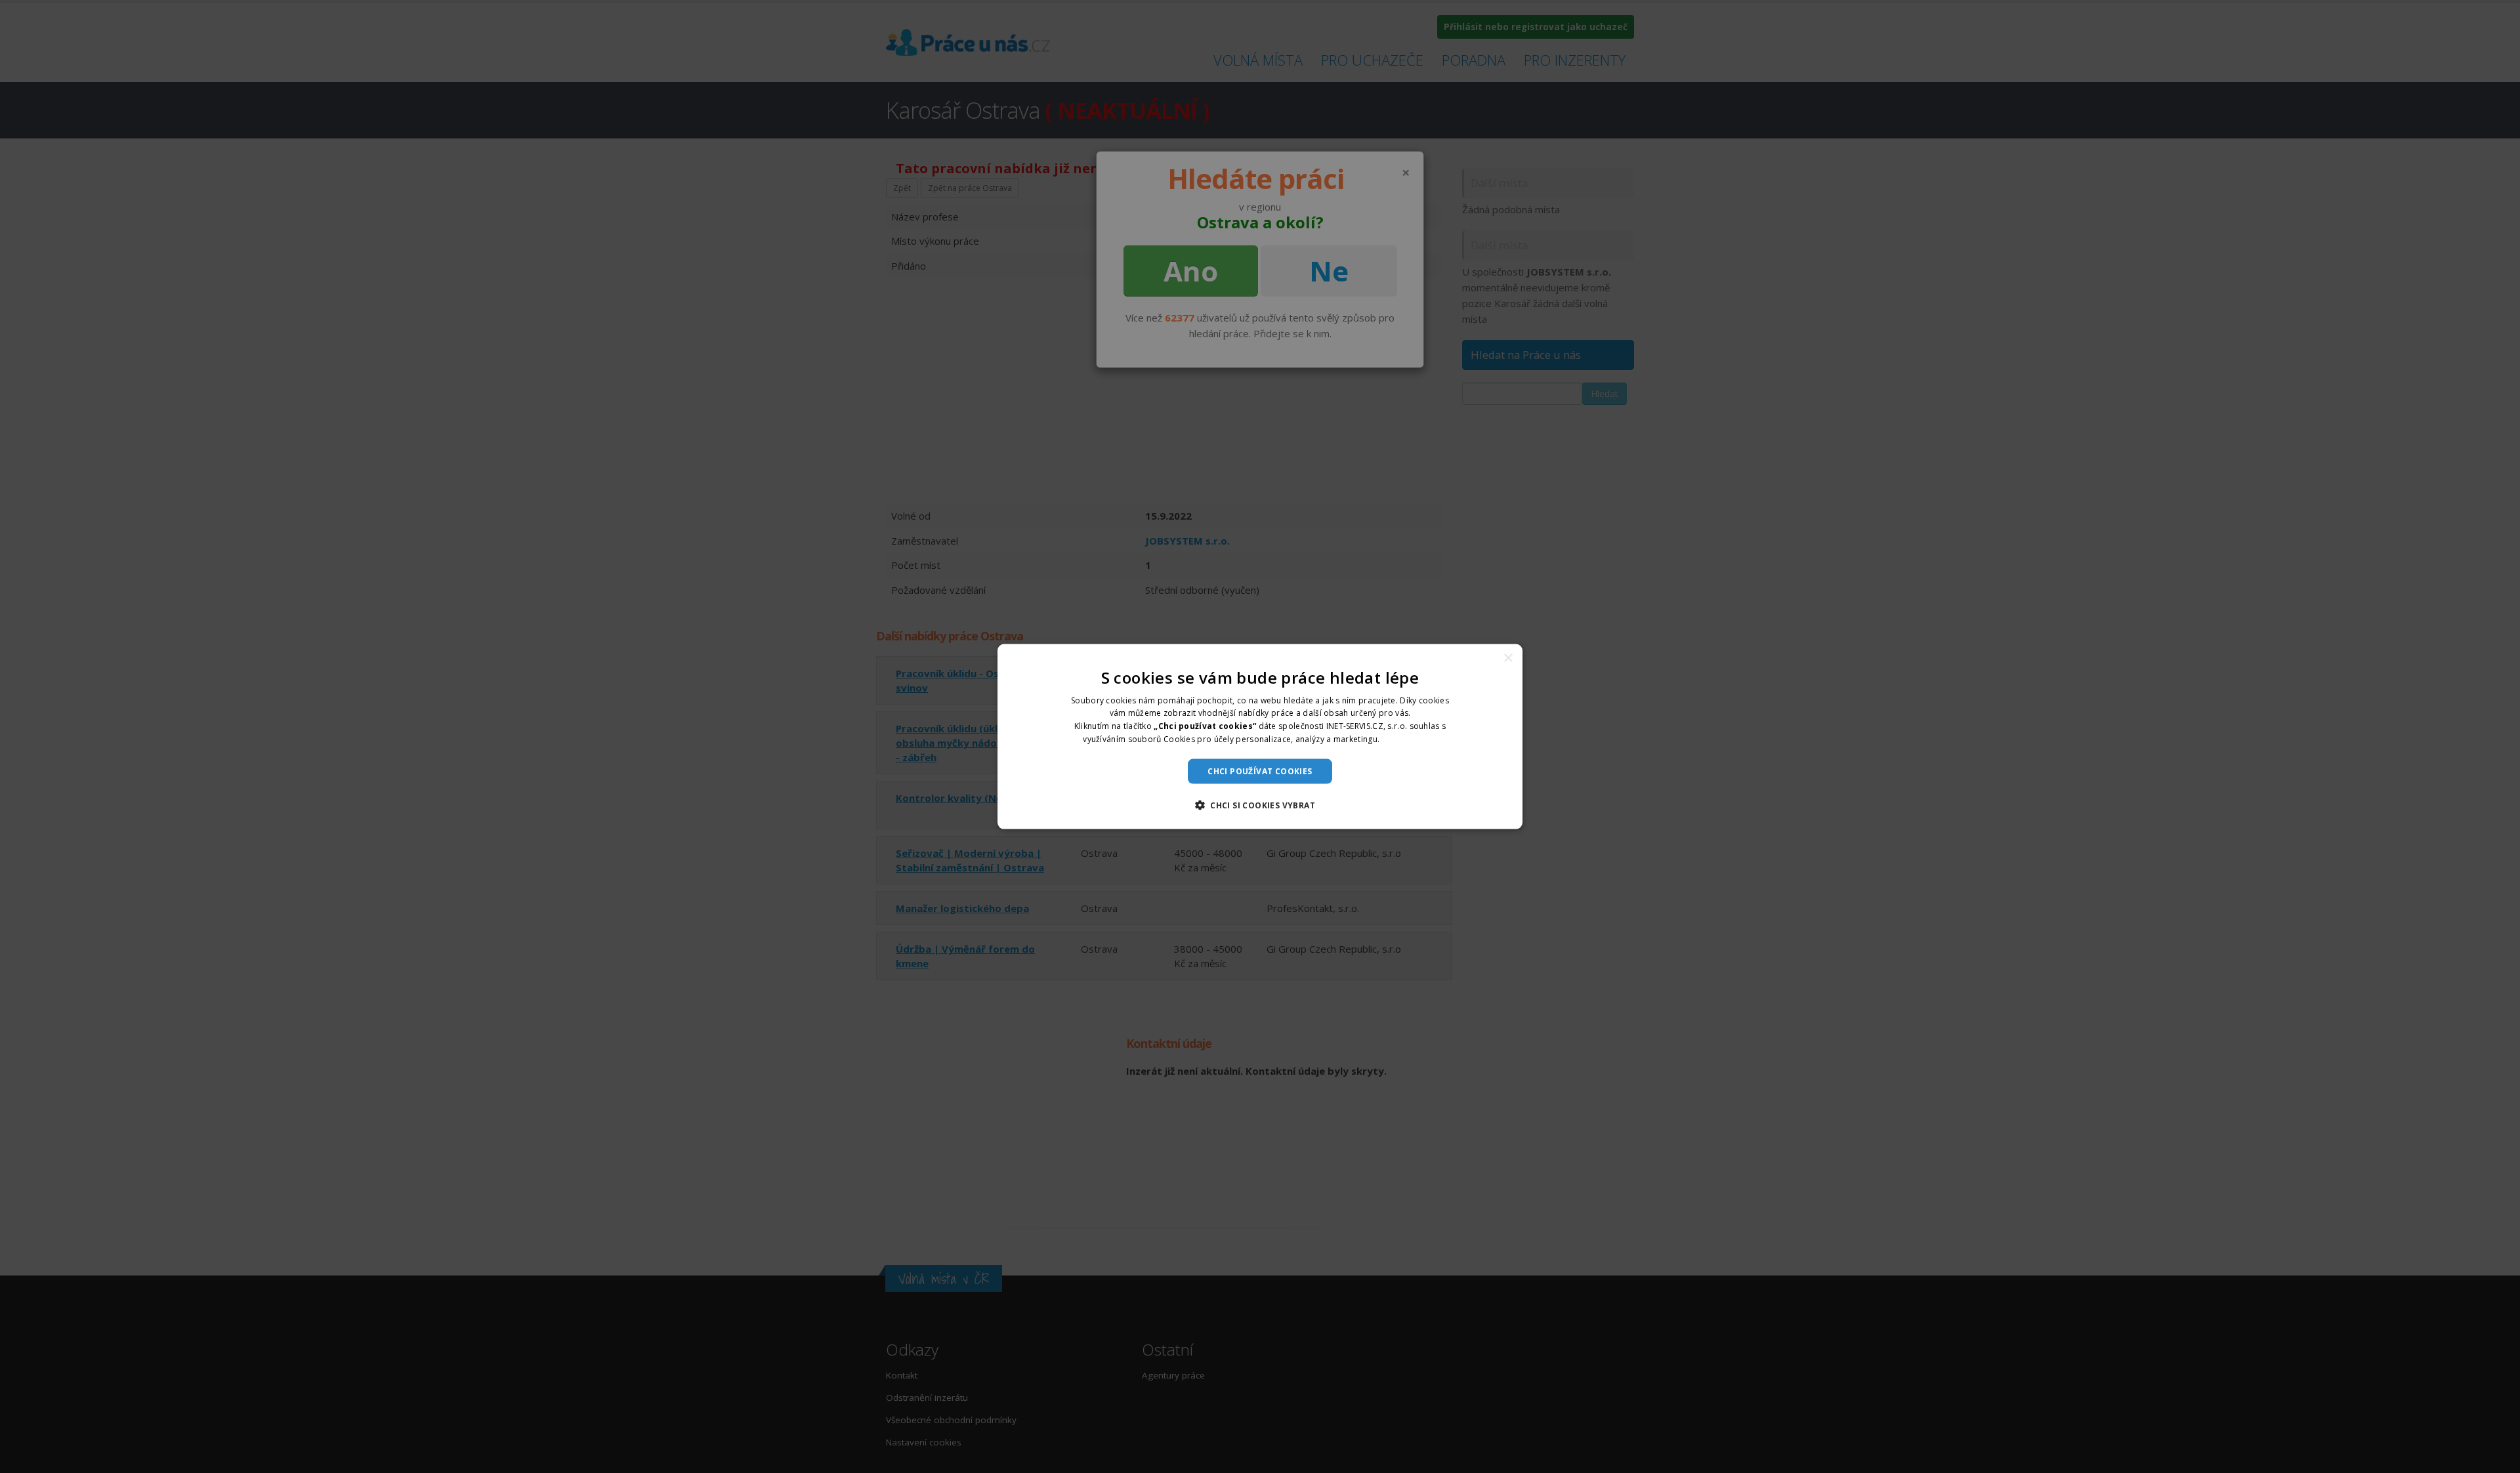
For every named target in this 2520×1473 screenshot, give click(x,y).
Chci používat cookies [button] (1260, 771)
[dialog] (1260, 736)
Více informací (1410, 739)
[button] (1260, 805)
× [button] (1508, 658)
